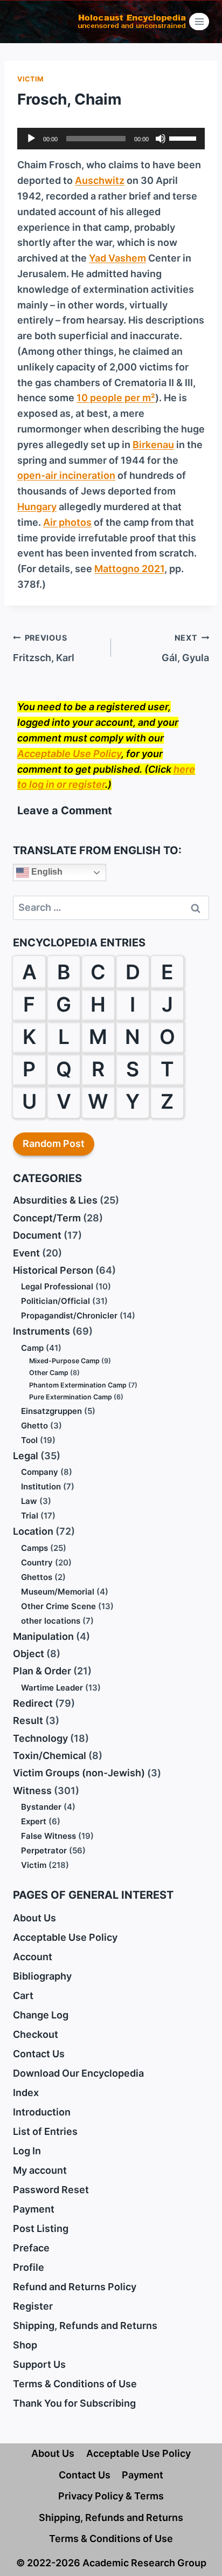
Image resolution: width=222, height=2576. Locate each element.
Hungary (37, 507)
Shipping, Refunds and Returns (85, 2326)
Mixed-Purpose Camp (64, 1361)
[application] (111, 139)
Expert (34, 1821)
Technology (40, 1738)
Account (33, 1957)
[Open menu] (199, 21)
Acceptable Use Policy (69, 754)
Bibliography (42, 1976)
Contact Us (39, 2054)
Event (26, 1253)
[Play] (31, 139)
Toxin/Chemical (50, 1756)
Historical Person (53, 1270)
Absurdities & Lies (55, 1200)
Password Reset (51, 2190)
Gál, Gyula (185, 648)
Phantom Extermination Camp (78, 1385)
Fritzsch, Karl (44, 648)
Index (26, 2093)
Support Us (39, 2364)
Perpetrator (44, 1850)
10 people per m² (116, 398)
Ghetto (34, 1426)
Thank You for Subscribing (74, 2403)
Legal (26, 1456)
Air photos (67, 522)
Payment (34, 2209)
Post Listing (41, 2228)
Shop (25, 2345)
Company (40, 1472)
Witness (32, 1791)
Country (37, 1562)
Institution (41, 1486)
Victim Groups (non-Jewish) (79, 1773)
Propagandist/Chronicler (69, 1316)
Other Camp (49, 1373)
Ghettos (37, 1577)
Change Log (41, 2015)
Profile (29, 2267)
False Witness (48, 1836)
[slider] (184, 138)
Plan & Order (42, 1671)
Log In (27, 2151)
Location (33, 1531)
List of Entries (45, 2131)
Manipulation (43, 1636)
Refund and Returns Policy (75, 2287)
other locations (51, 1621)
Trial (30, 1516)
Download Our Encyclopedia (78, 2073)
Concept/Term (47, 1218)
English (46, 872)
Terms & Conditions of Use (75, 2384)
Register (33, 2306)
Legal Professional (57, 1286)
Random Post (54, 1143)
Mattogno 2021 (129, 569)
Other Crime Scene (58, 1606)
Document (37, 1235)
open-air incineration (66, 475)
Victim (31, 79)
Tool (29, 1440)
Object (29, 1654)
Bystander (41, 1807)
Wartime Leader (52, 1688)
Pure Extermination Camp (71, 1397)
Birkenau (153, 445)
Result (28, 1720)
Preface (31, 2248)
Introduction (42, 2112)
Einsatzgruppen (51, 1411)
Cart (23, 1995)
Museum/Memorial (58, 1592)
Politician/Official (55, 1301)
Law (29, 1501)
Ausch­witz (100, 180)
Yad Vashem (117, 258)
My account (40, 2170)
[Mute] (161, 139)
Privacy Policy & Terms (111, 2496)
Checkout (36, 2034)
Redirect (33, 1703)
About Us (34, 1918)
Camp (32, 1348)
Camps (34, 1548)
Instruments (41, 1331)
